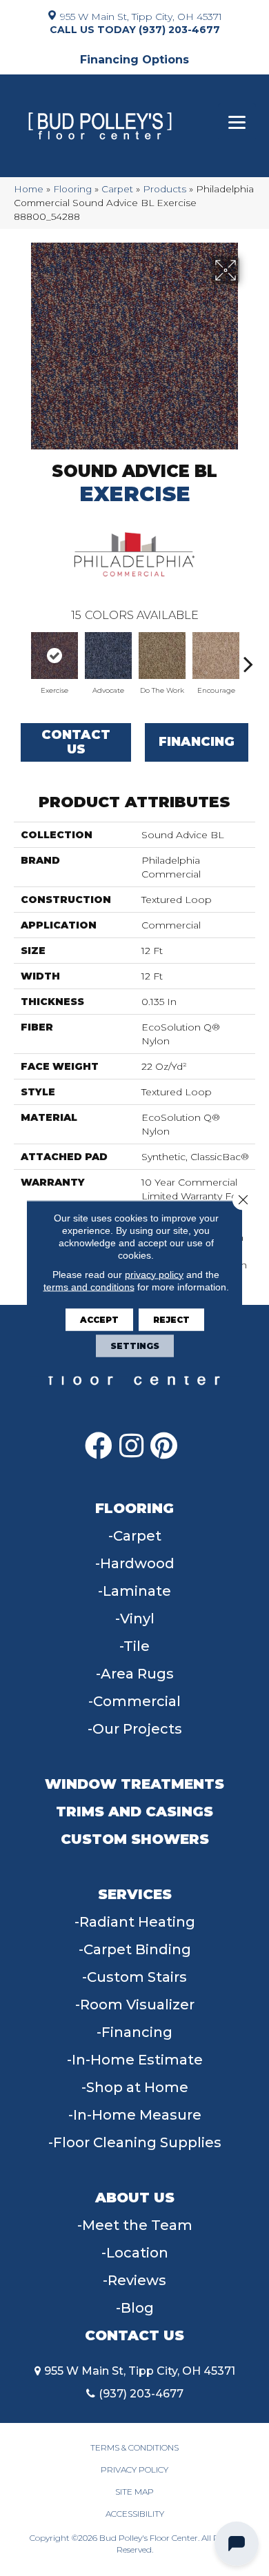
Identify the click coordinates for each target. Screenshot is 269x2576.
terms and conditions (89, 1286)
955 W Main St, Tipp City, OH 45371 (141, 16)
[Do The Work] (162, 656)
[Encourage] (216, 656)
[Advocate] (108, 656)
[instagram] (131, 1446)
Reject (171, 1319)
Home (29, 189)
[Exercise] (54, 656)
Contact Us (76, 742)
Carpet (117, 189)
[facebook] (99, 1446)
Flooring (72, 189)
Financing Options (134, 60)
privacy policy (154, 1274)
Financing (197, 742)
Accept (99, 1319)
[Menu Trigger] (237, 122)
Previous (21, 657)
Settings (135, 1345)
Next (248, 657)
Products (165, 189)
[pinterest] (164, 1446)
